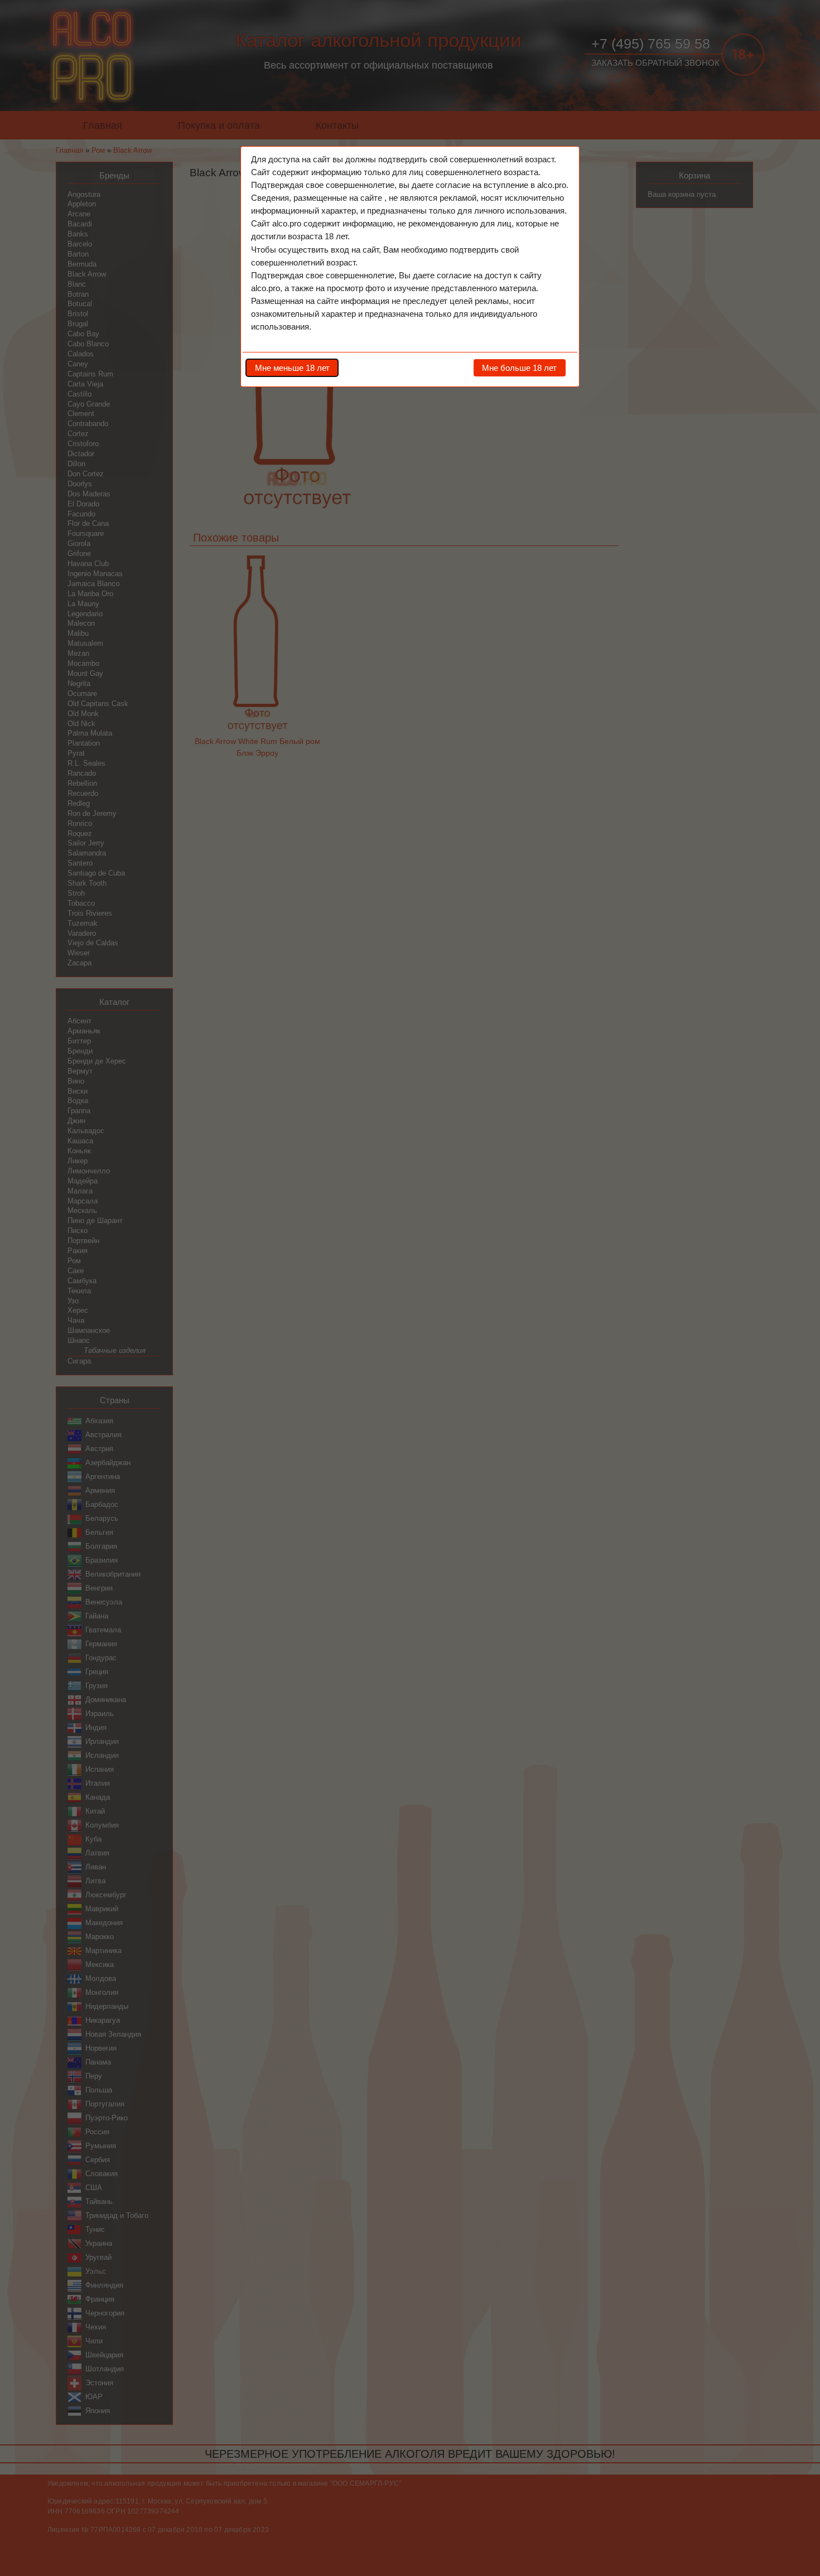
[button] (292, 368)
